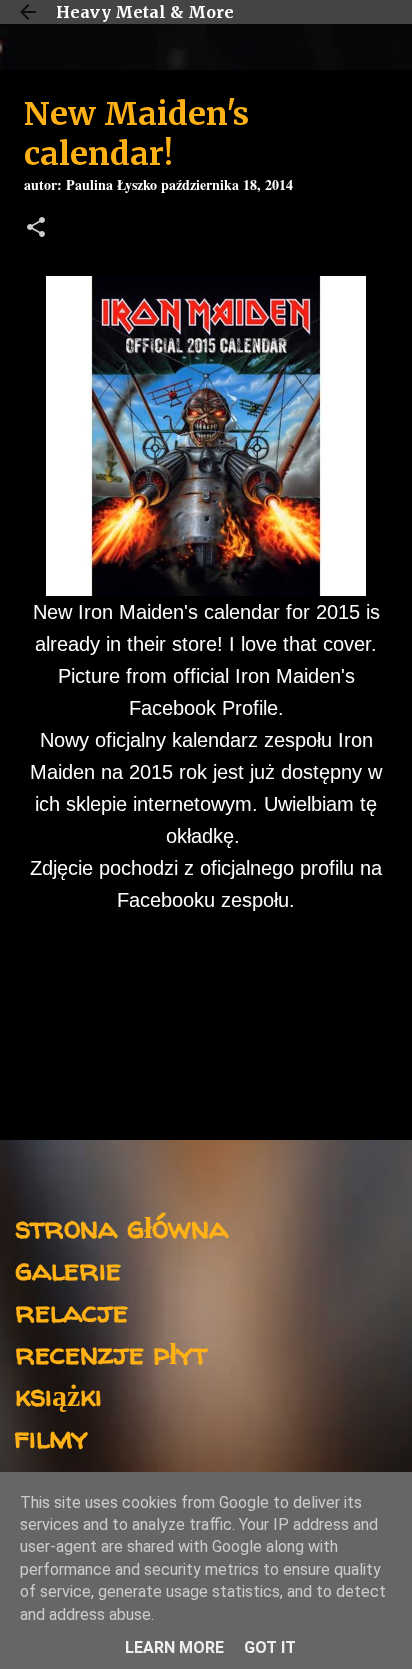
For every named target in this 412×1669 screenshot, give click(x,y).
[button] (36, 229)
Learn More (174, 1647)
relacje (71, 1310)
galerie (68, 1268)
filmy (51, 1436)
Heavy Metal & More (145, 12)
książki (58, 1394)
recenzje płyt (111, 1352)
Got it (270, 1647)
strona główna (121, 1226)
